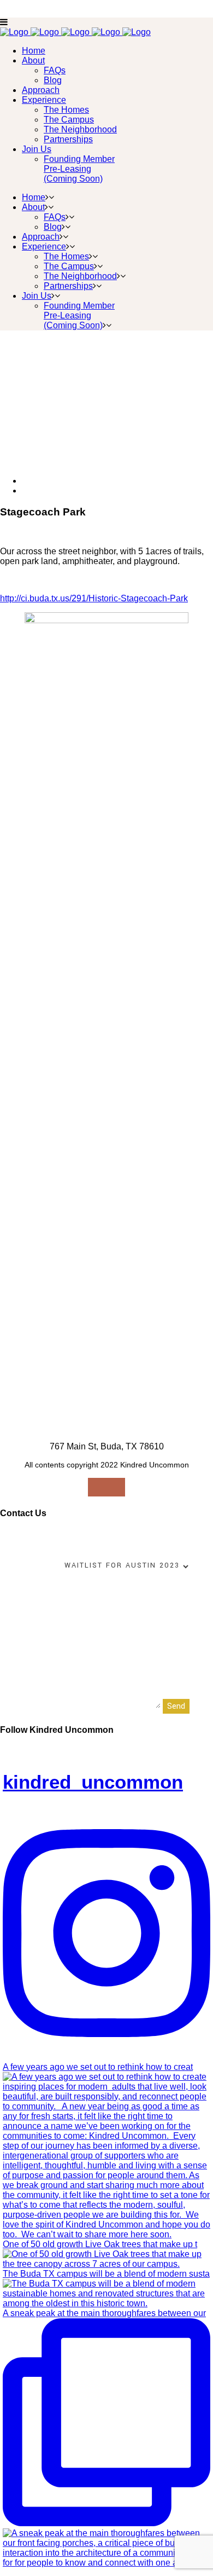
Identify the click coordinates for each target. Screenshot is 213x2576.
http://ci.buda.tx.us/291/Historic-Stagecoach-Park (94, 598)
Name (12, 1536)
